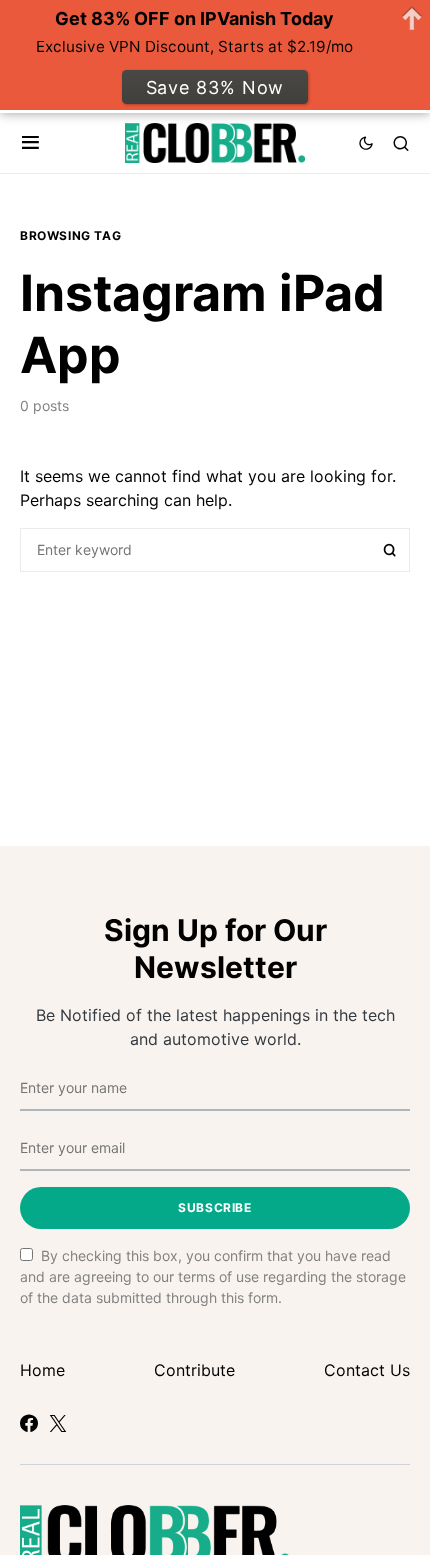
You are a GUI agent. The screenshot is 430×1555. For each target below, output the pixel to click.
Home (42, 1370)
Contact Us (367, 1370)
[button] (30, 143)
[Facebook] (29, 1423)
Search (390, 550)
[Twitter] (58, 1423)
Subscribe (214, 1207)
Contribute (194, 1370)
